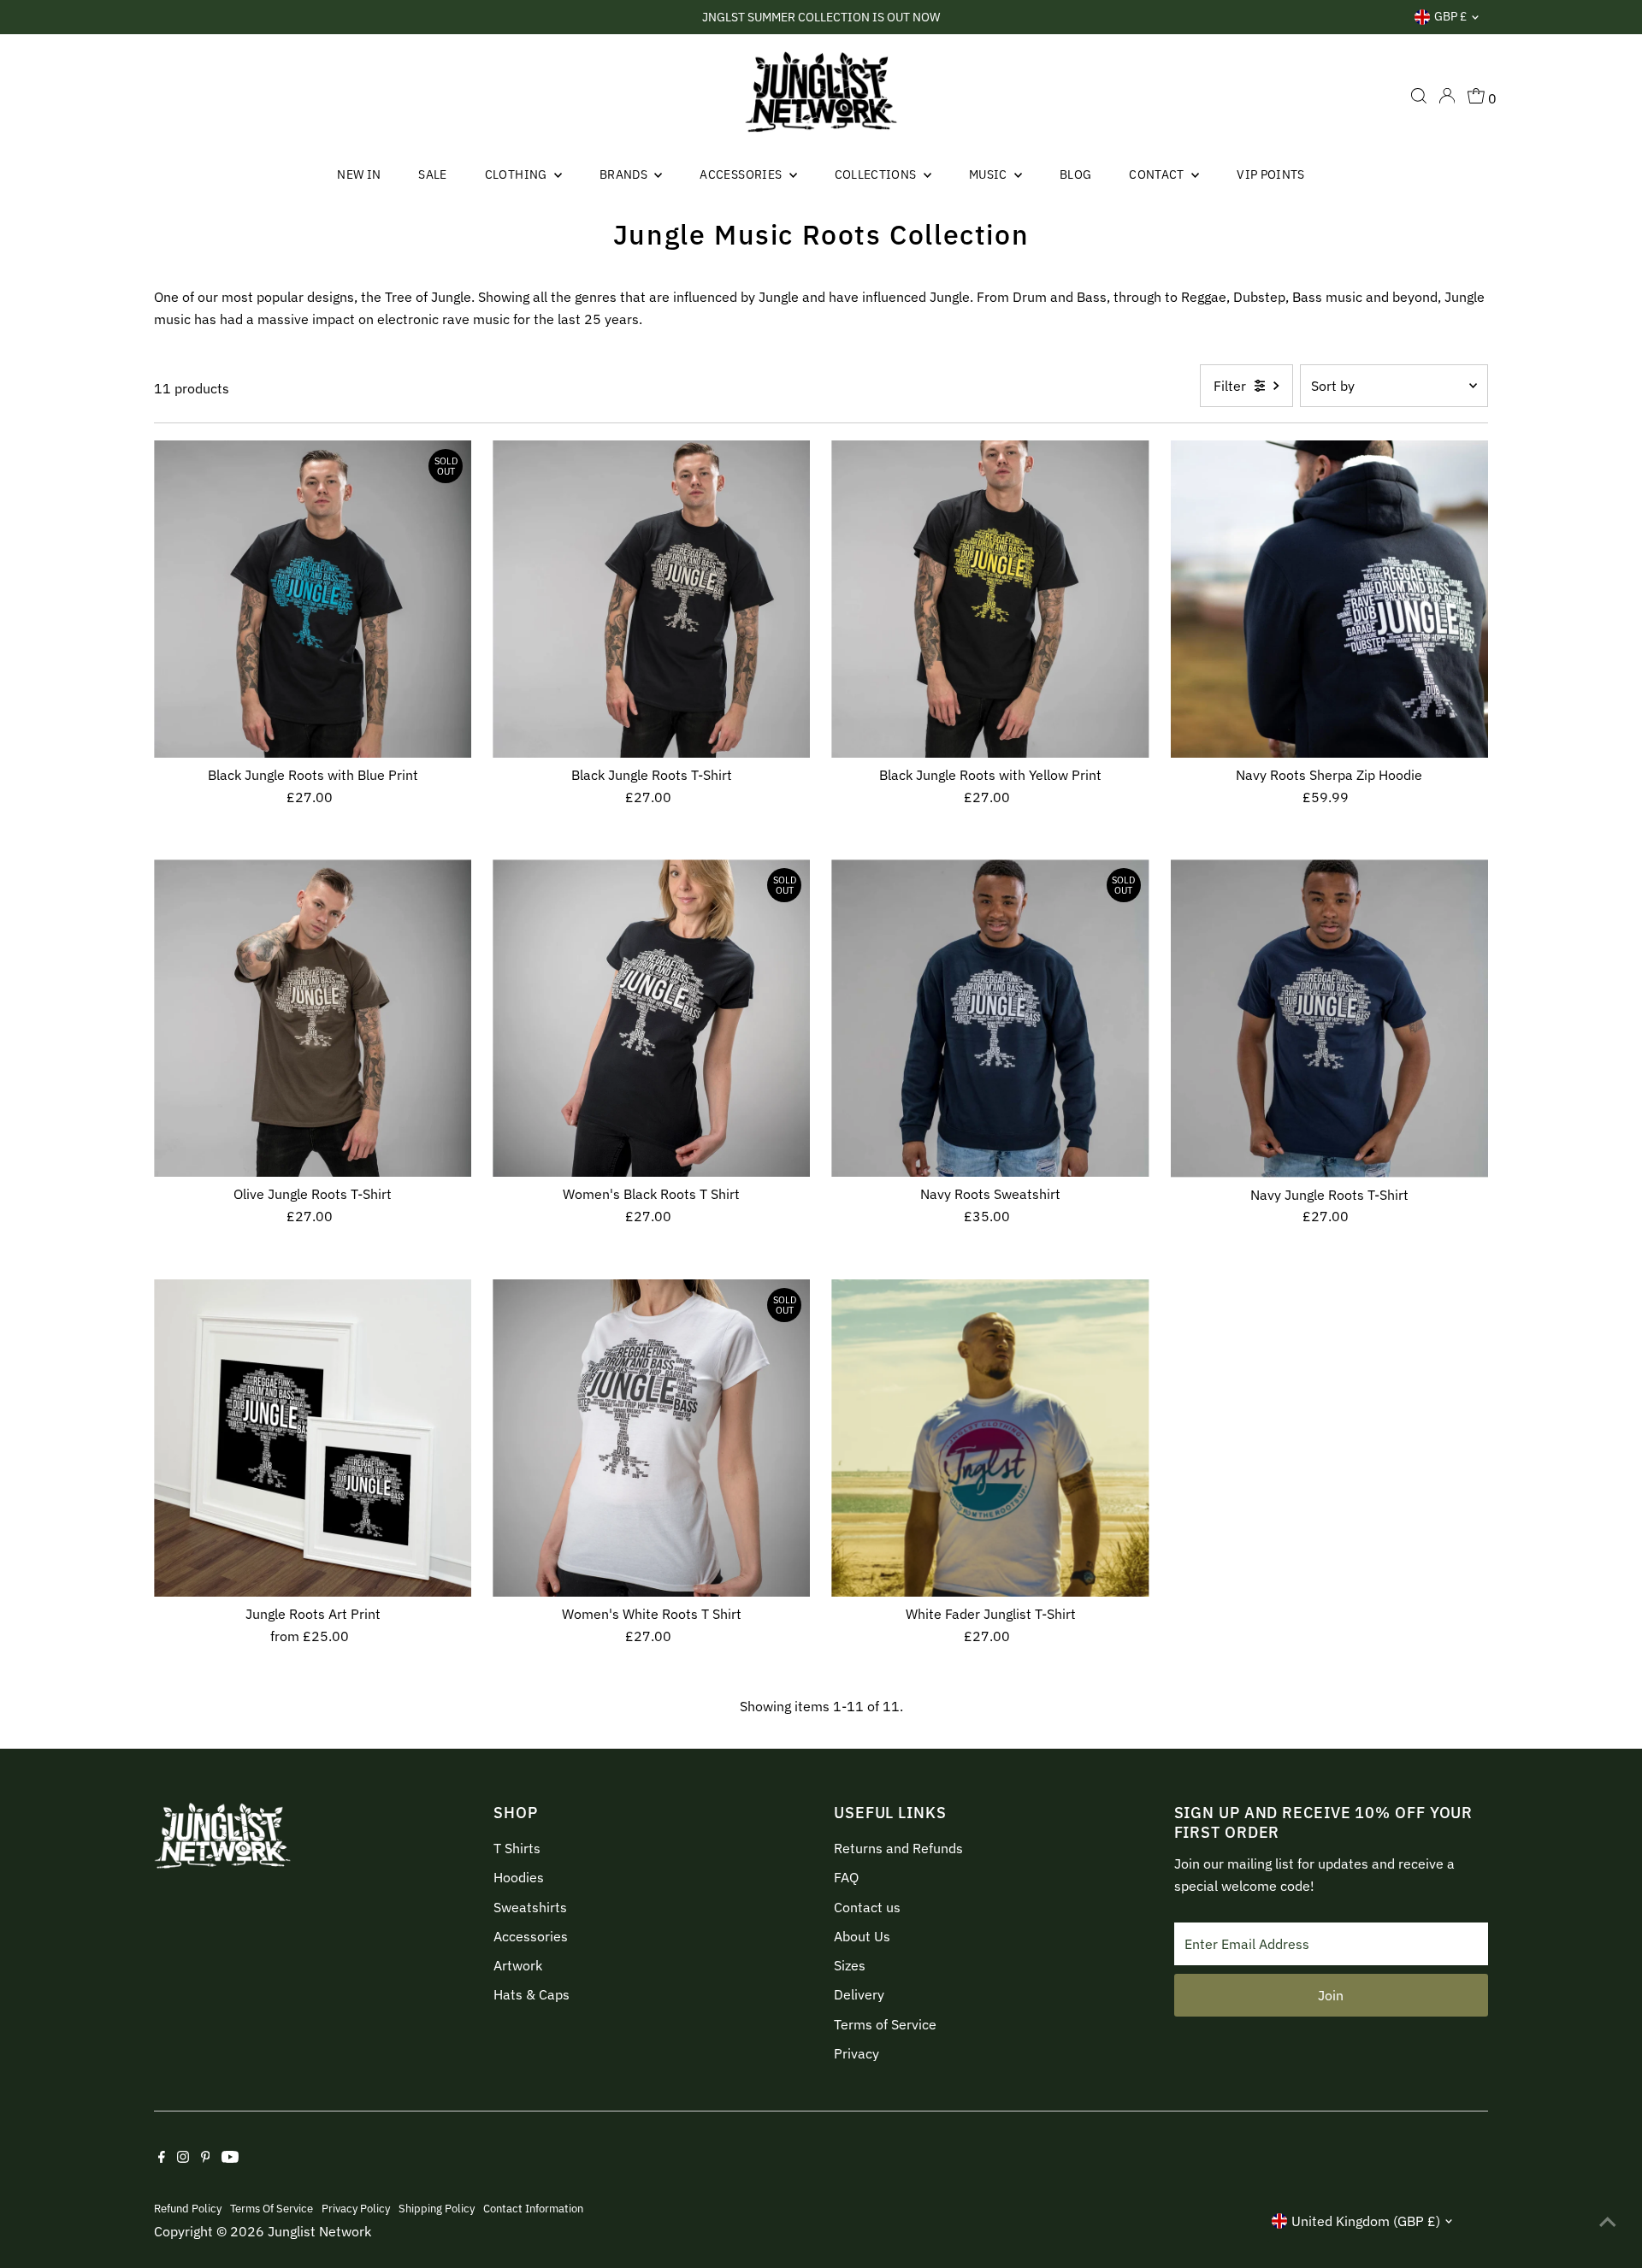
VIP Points (1271, 174)
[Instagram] (183, 2158)
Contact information (533, 2208)
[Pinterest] (206, 2158)
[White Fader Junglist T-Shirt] (990, 1438)
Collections (877, 174)
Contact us (867, 1907)
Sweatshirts (530, 1907)
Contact (1158, 174)
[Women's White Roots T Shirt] (651, 1438)
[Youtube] (230, 2158)
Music (989, 174)
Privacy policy (356, 2208)
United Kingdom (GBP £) (1366, 2221)
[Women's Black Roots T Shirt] (651, 1018)
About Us (862, 1936)
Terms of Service (885, 2024)
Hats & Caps (532, 1994)
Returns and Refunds (898, 1848)
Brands (625, 174)
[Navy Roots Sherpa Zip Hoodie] (1329, 599)
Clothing (517, 174)
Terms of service (272, 2208)
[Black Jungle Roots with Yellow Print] (990, 599)
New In (359, 174)
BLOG (1075, 174)
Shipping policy (437, 2208)
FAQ (846, 1877)
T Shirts (517, 1848)
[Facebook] (162, 2158)
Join (1331, 1995)
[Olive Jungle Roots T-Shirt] (313, 1018)
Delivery (859, 1994)
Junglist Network (319, 2231)
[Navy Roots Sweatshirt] (990, 1018)
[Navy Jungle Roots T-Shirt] (1329, 1018)
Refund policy (188, 2208)
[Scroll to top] (1608, 2221)
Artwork (518, 1965)
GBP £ (1450, 16)
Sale (432, 174)
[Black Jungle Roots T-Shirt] (651, 599)
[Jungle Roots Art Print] (313, 1438)
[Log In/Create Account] (1447, 96)
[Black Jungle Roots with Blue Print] (313, 599)
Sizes (850, 1965)
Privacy (856, 2053)
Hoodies (519, 1877)
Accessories (742, 174)
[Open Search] (1419, 96)
